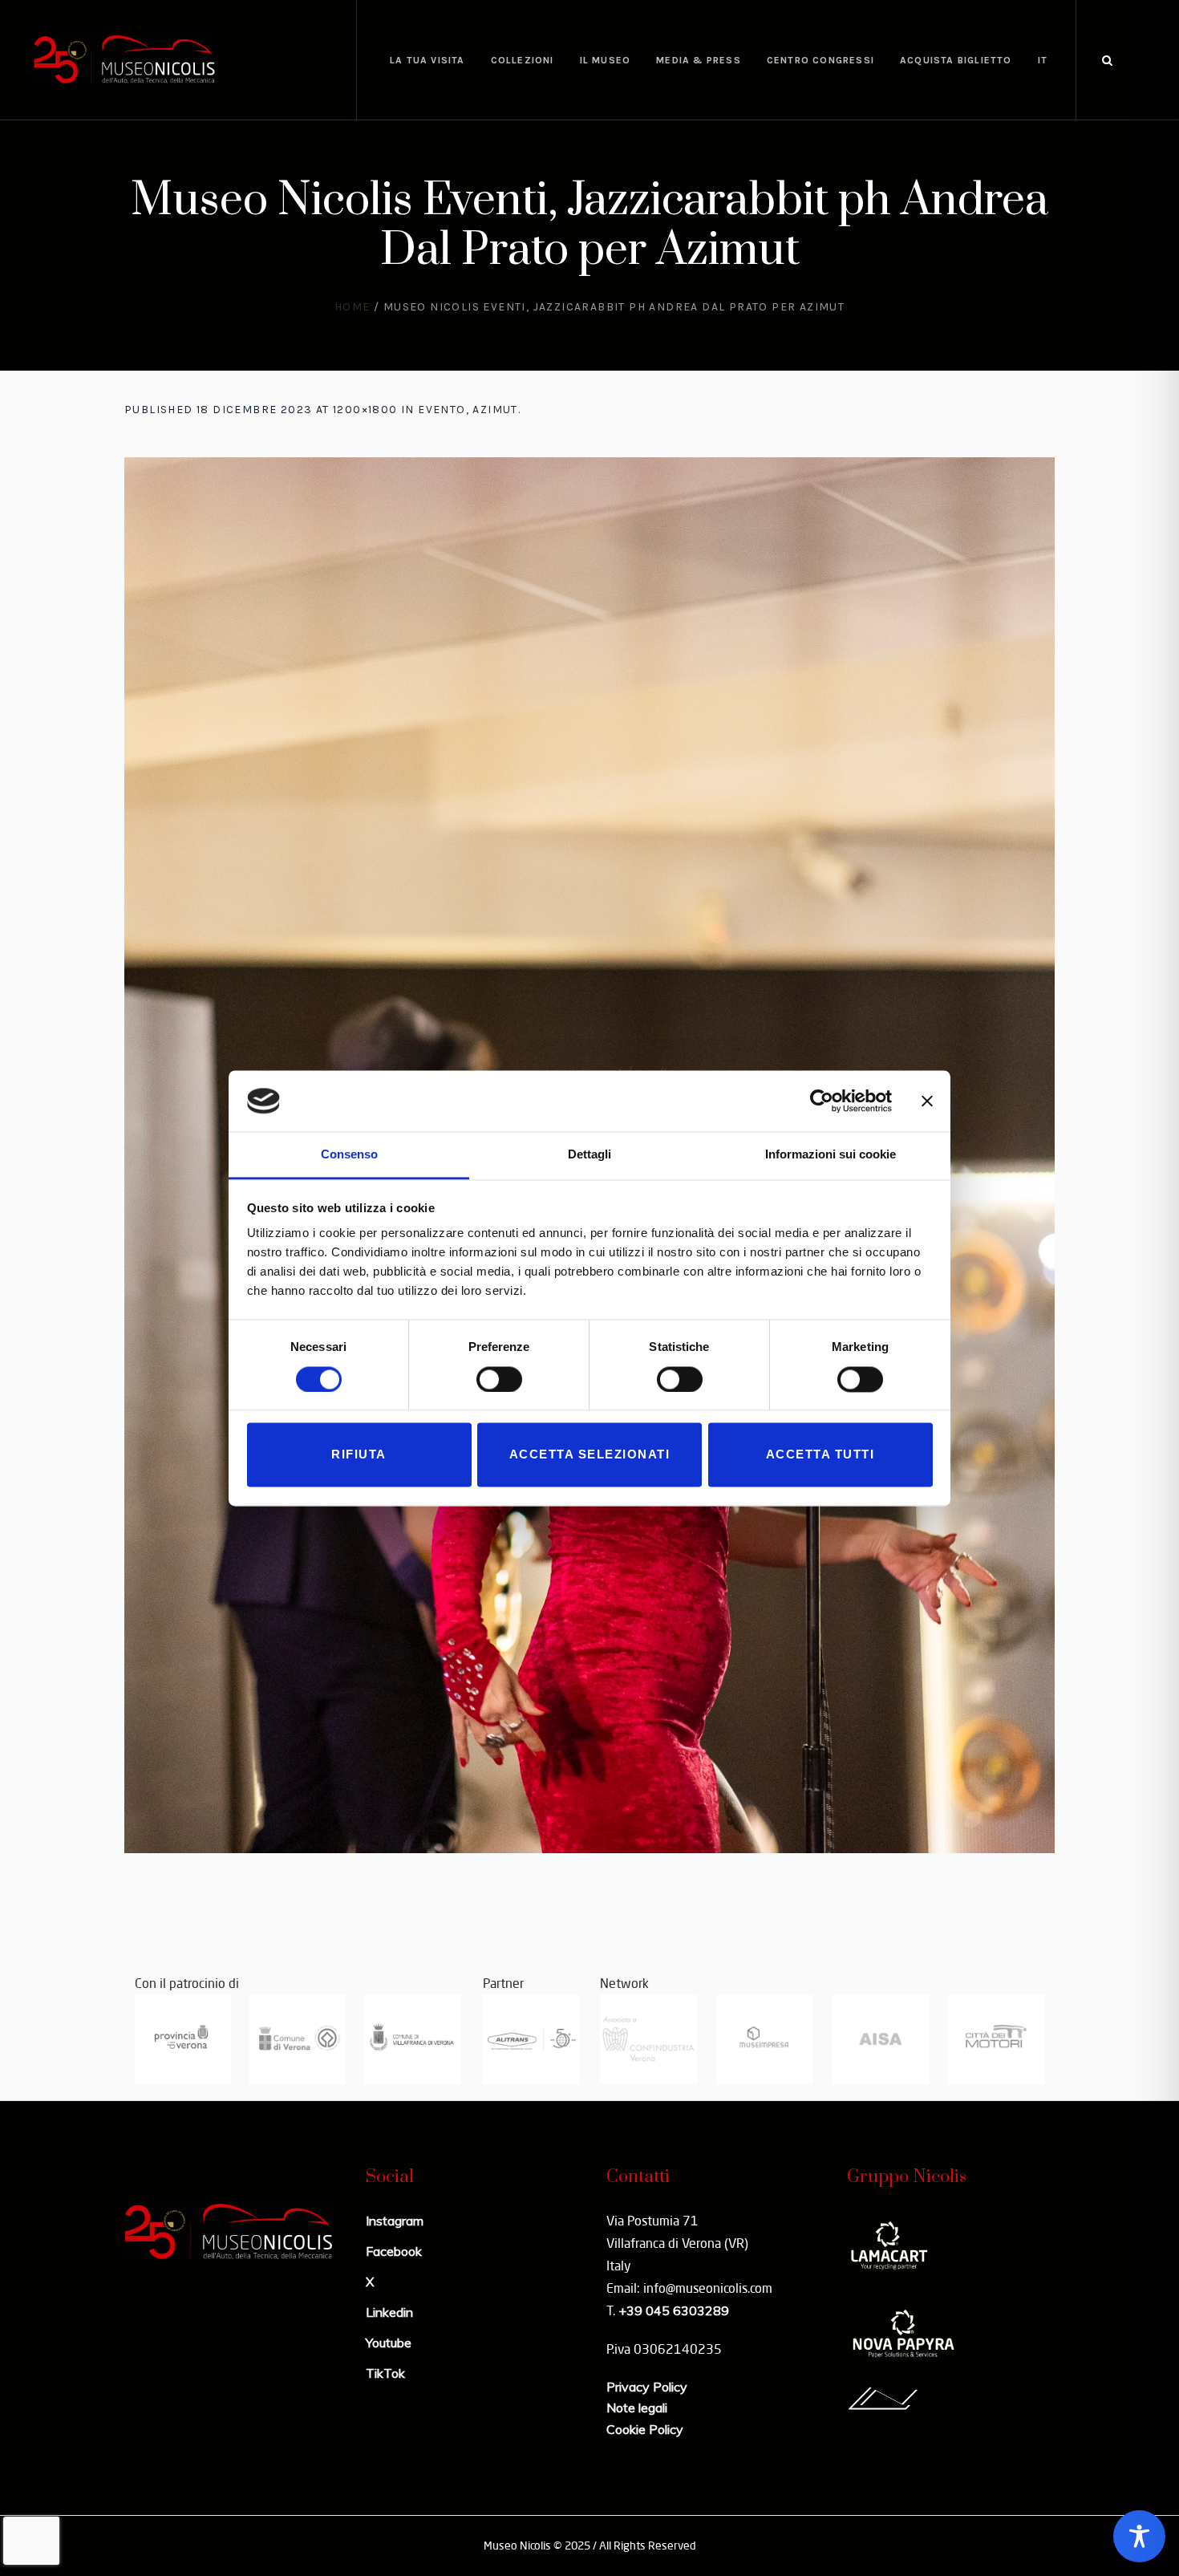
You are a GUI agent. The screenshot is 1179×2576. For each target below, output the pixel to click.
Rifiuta (359, 1455)
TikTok (385, 2373)
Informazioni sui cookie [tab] (831, 1155)
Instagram (395, 2221)
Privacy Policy (647, 2387)
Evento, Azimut (468, 410)
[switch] (499, 1379)
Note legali (637, 2408)
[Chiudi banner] (927, 1101)
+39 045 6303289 (674, 2310)
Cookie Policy (645, 2429)
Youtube (389, 2343)
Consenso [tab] (349, 1155)
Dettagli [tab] (589, 1155)
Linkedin (389, 2312)
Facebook (394, 2251)
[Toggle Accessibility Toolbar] (1139, 2536)
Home (352, 307)
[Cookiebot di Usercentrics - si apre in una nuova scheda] (822, 1101)
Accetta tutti (820, 1455)
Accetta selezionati (590, 1455)
